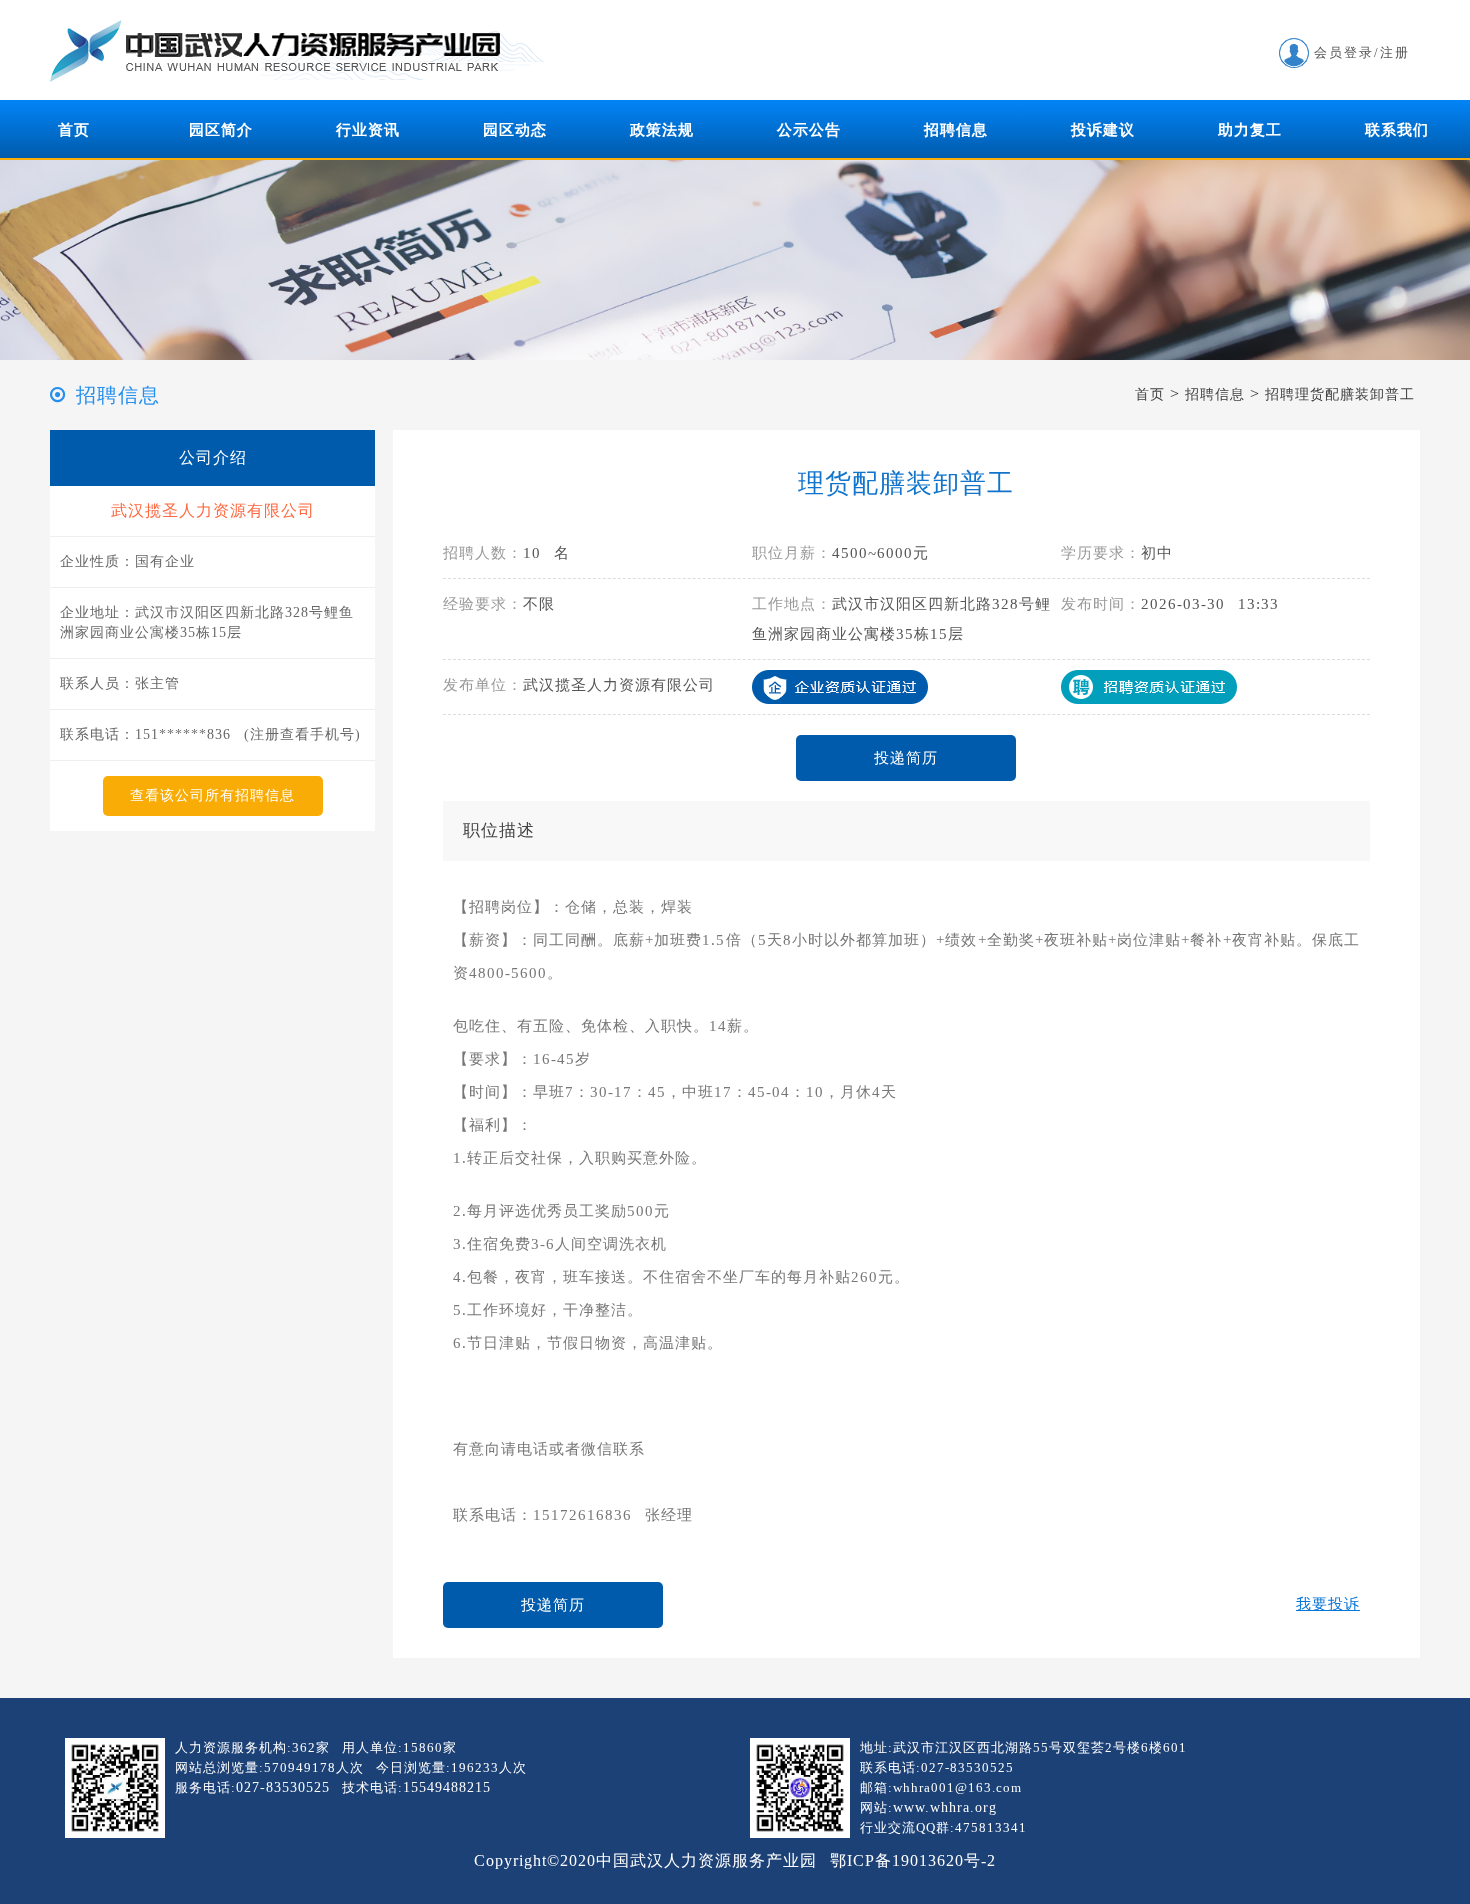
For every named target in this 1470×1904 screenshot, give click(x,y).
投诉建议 (1103, 130)
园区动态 (515, 130)
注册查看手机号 (302, 734)
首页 (74, 130)
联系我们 (1397, 130)
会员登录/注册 (1362, 52)
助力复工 (1250, 130)
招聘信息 (956, 130)
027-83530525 (283, 1787)
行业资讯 (368, 130)
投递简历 (906, 758)
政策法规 (662, 130)
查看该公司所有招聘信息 (212, 795)
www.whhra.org (945, 1807)
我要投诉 (1328, 1604)
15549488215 (447, 1787)
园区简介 (221, 130)
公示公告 (809, 130)
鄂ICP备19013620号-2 (913, 1860)
